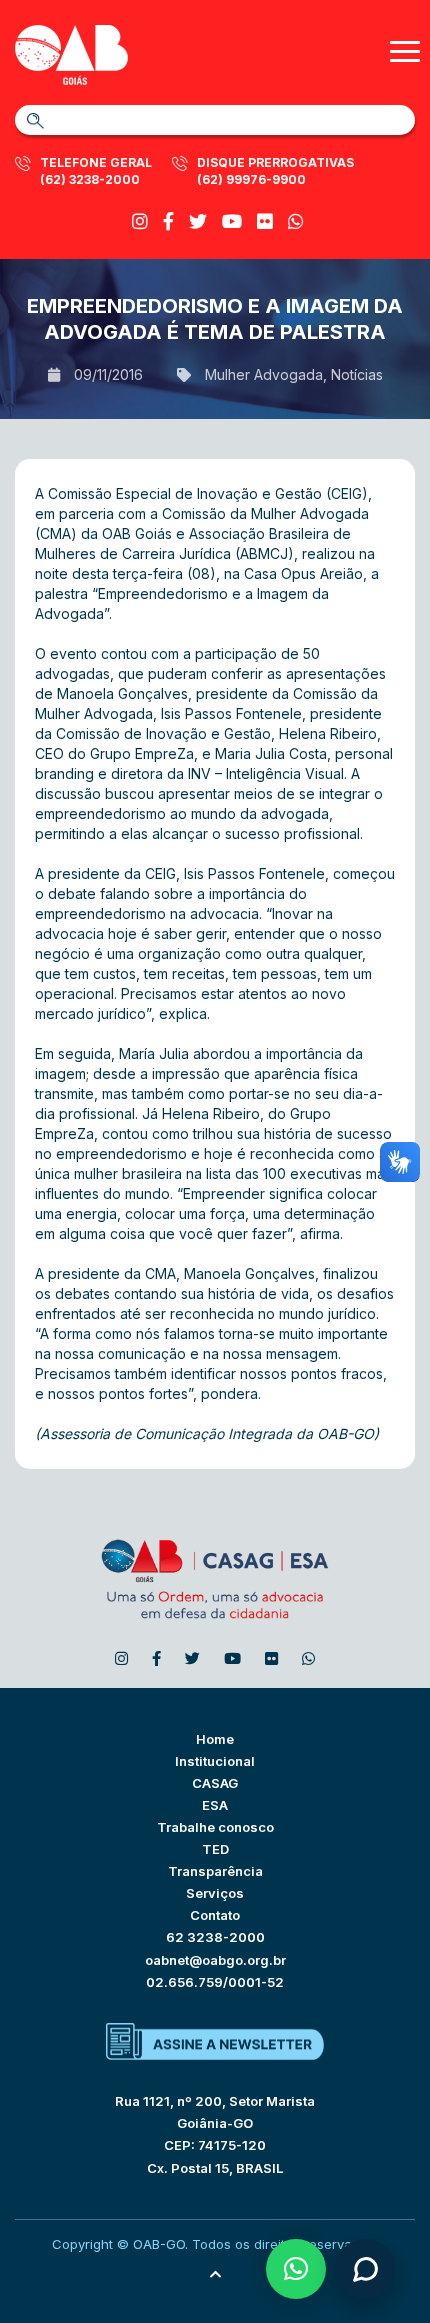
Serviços (215, 1893)
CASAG (215, 1783)
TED (215, 1849)
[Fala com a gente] (365, 2269)
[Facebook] (168, 221)
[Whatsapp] (296, 221)
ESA (215, 1805)
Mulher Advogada (264, 374)
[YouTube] (232, 221)
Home (215, 1739)
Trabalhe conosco (215, 1827)
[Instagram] (140, 221)
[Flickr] (265, 221)
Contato (215, 1915)
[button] (296, 2269)
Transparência (215, 1871)
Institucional (215, 1761)
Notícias (357, 374)
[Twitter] (198, 221)
